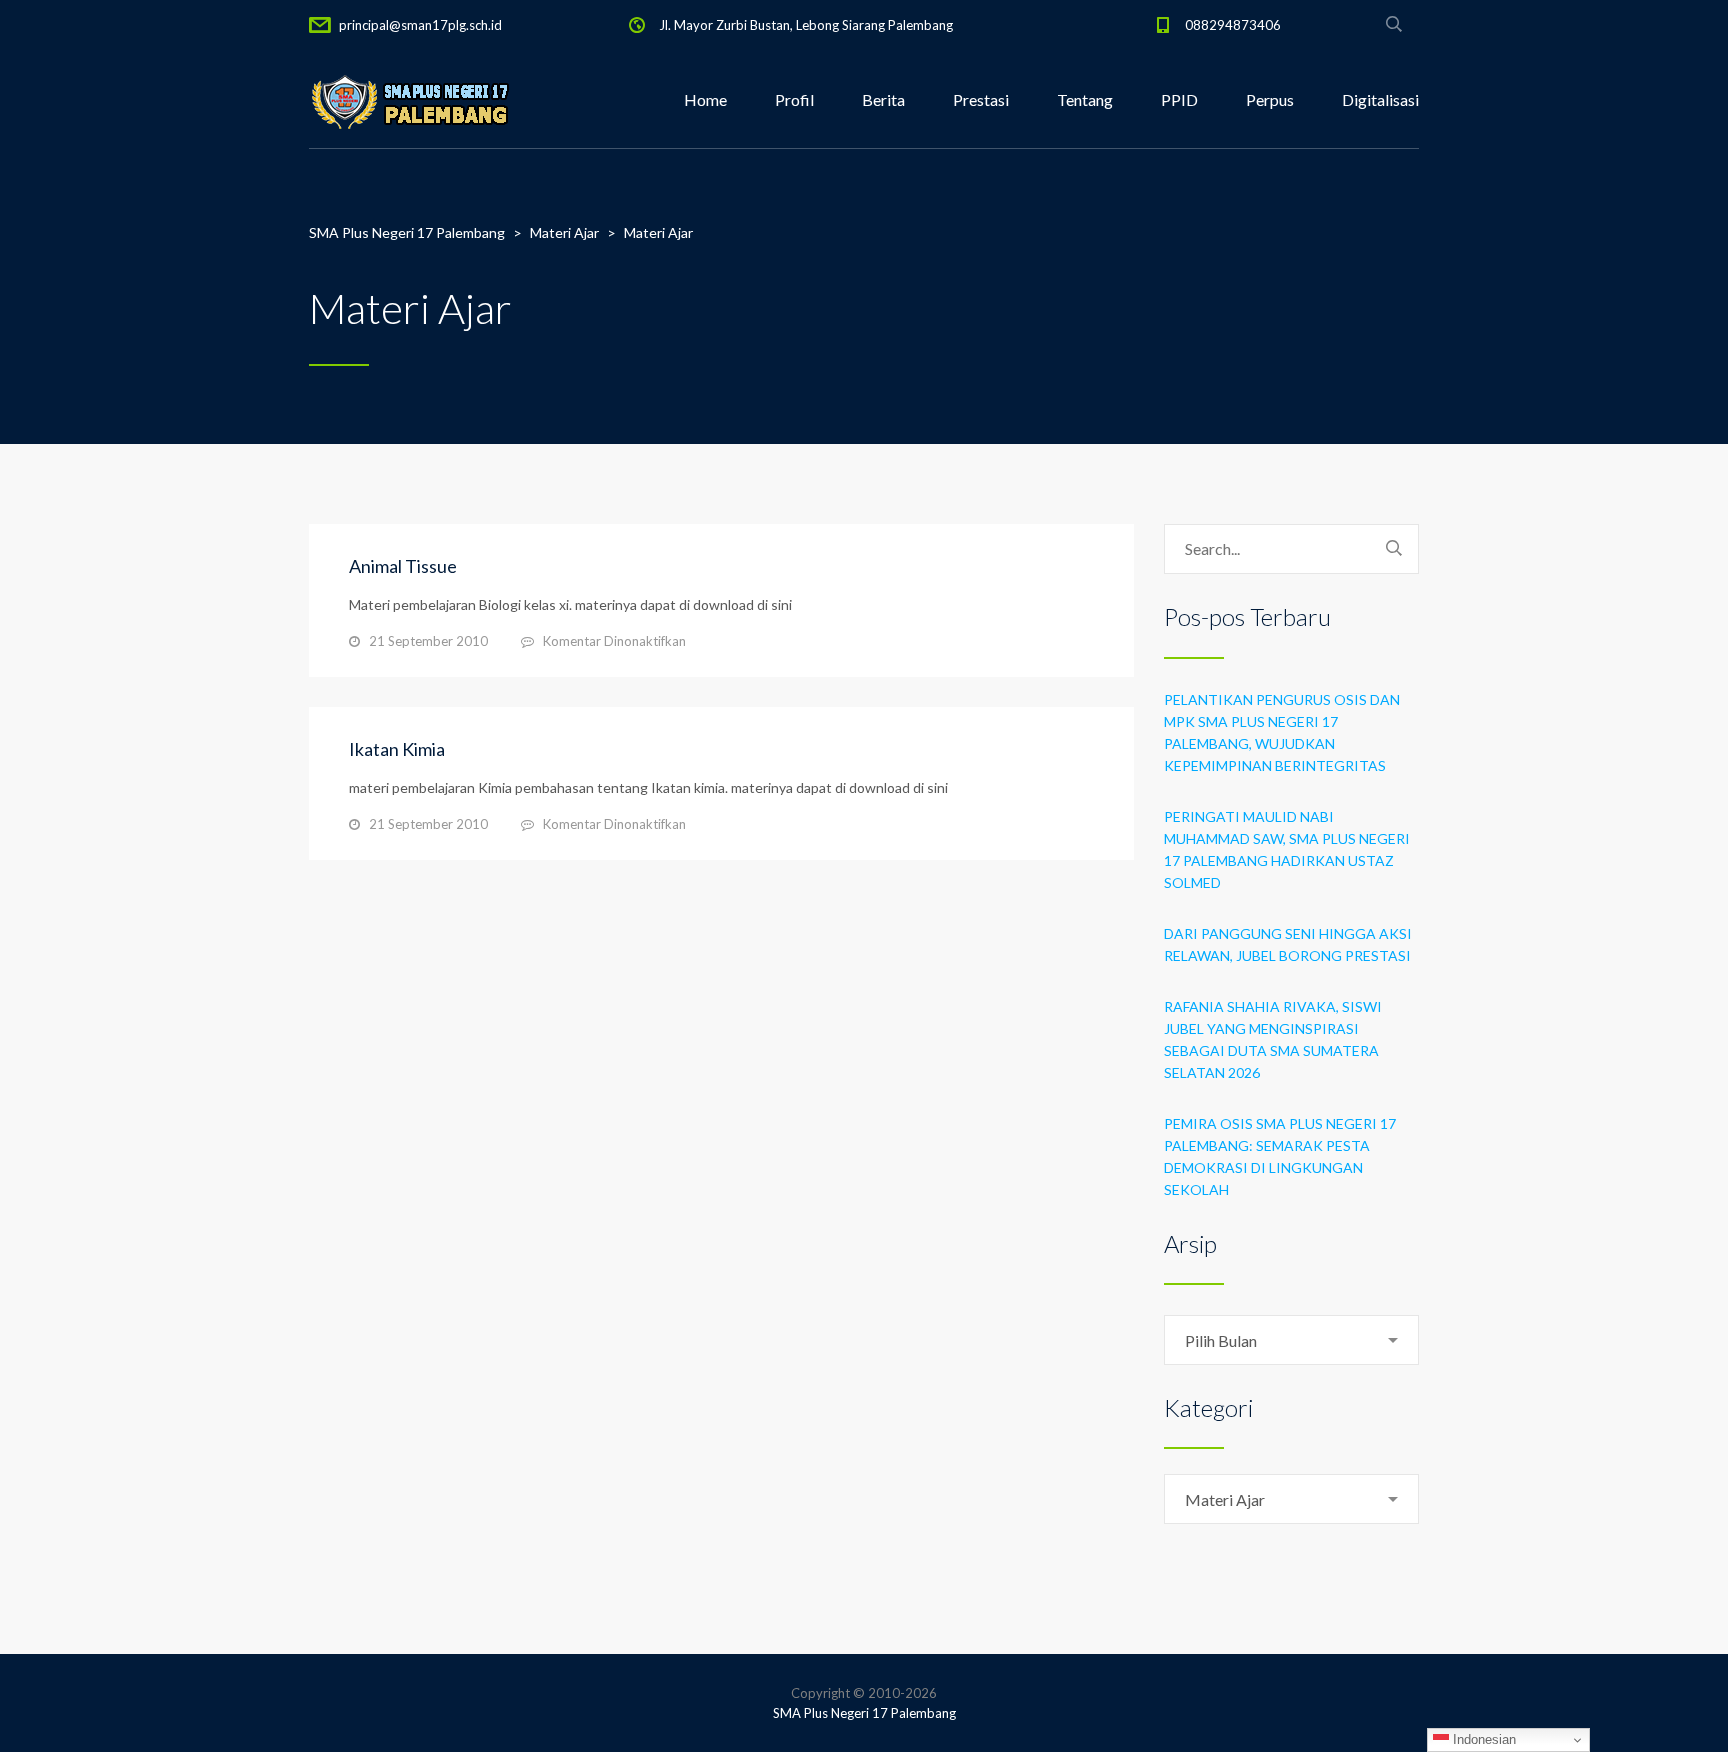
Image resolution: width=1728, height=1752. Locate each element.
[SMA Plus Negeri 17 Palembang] (409, 100)
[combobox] (1291, 1340)
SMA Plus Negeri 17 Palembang (864, 1713)
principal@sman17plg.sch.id (420, 25)
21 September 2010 (428, 641)
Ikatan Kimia (397, 749)
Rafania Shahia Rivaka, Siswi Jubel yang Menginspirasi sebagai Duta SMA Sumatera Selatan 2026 (1273, 1039)
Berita (883, 99)
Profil (794, 99)
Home (705, 99)
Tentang (1085, 99)
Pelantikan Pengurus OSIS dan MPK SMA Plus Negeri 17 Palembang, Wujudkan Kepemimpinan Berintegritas (1282, 732)
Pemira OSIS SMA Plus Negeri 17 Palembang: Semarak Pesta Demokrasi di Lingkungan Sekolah (1280, 1156)
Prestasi (981, 99)
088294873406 (1233, 25)
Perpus (1270, 99)
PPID (1179, 99)
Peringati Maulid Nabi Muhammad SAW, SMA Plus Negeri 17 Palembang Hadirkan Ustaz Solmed (1287, 849)
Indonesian (1482, 1739)
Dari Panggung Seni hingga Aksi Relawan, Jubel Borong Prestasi (1288, 944)
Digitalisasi (1380, 99)
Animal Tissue (403, 566)
